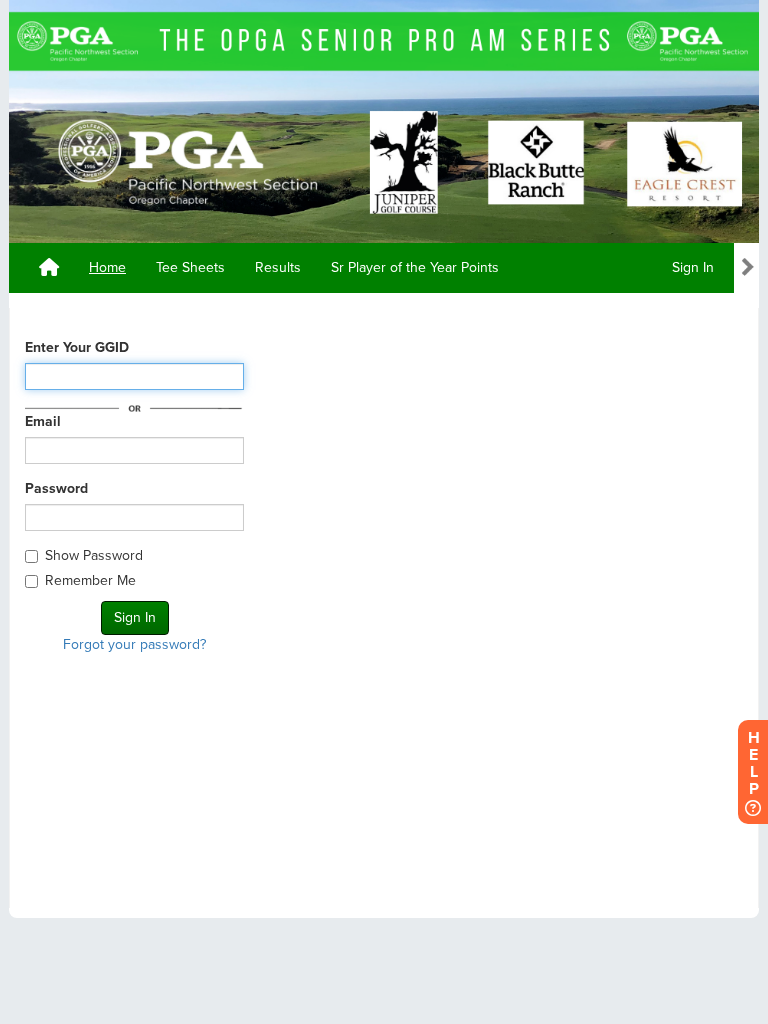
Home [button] (107, 267)
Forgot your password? (134, 644)
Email (43, 421)
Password (56, 488)
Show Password (94, 555)
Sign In (693, 267)
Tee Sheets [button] (190, 267)
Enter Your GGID (77, 347)
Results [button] (278, 267)
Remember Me (90, 580)
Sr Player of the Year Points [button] (415, 267)
